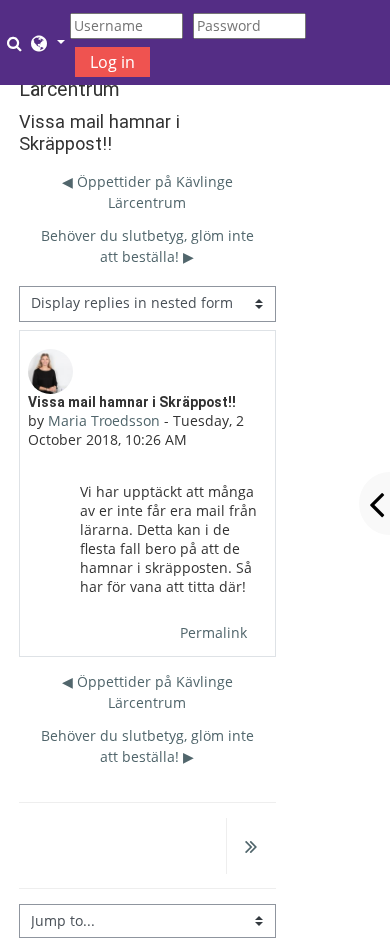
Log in (112, 62)
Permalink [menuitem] (213, 632)
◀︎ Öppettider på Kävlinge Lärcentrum (147, 192)
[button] (17, 43)
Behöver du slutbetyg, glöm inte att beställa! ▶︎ (147, 246)
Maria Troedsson (104, 420)
